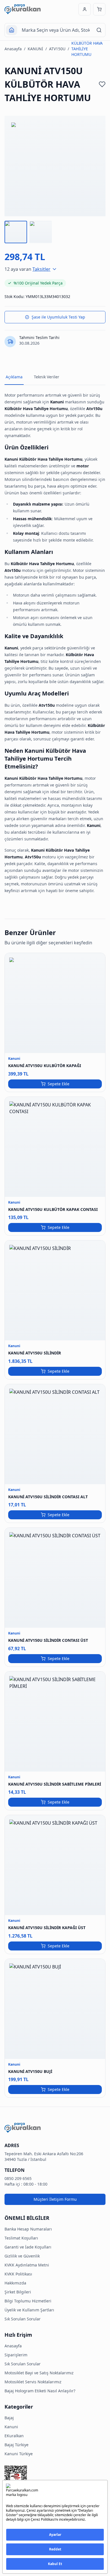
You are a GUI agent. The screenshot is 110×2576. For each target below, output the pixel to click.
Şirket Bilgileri (18, 2292)
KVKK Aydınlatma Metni (27, 2265)
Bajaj (9, 2418)
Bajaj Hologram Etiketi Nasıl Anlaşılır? (40, 2391)
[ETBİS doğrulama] (55, 2479)
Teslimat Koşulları (21, 2238)
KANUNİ (35, 49)
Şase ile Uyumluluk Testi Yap (58, 317)
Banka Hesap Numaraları (28, 2229)
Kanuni (11, 2427)
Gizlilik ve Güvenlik (22, 2256)
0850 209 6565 (18, 2178)
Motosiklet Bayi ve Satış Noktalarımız (39, 2373)
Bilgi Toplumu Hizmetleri (28, 2301)
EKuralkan (14, 2436)
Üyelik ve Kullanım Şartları (29, 2310)
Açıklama (14, 377)
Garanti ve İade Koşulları (28, 2247)
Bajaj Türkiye (16, 2445)
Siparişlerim (16, 2355)
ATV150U (57, 49)
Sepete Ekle (59, 1084)
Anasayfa (13, 49)
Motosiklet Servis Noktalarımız (33, 2382)
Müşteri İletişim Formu (55, 2199)
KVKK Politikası (18, 2274)
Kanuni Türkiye (19, 2454)
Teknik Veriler (47, 377)
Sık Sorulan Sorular (23, 2319)
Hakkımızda (15, 2283)
